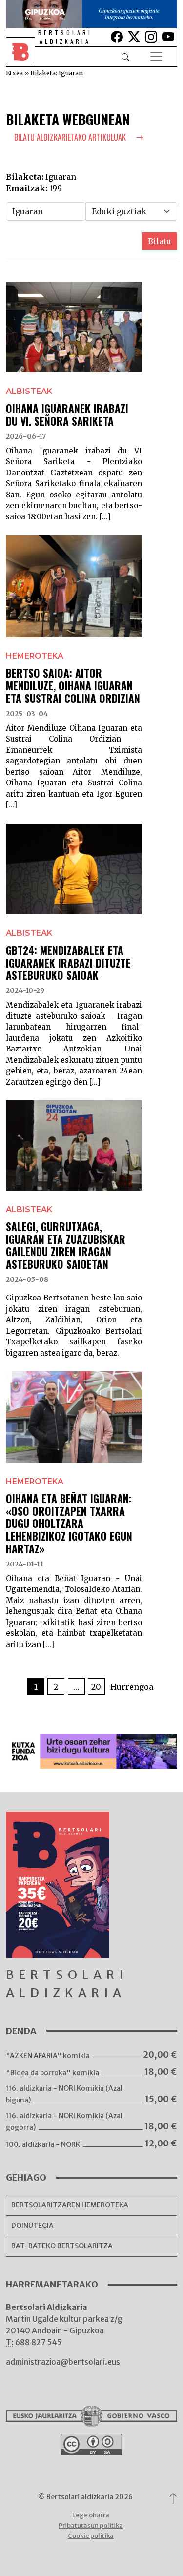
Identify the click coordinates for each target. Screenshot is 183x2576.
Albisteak (29, 391)
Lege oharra (91, 2515)
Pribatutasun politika (91, 2525)
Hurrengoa (132, 1687)
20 (96, 1687)
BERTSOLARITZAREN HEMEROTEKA (70, 2205)
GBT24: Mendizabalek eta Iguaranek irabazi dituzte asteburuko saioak (68, 963)
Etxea (14, 73)
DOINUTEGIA (32, 2226)
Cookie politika (91, 2536)
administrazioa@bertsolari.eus (63, 2362)
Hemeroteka (35, 656)
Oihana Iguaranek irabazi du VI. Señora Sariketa (67, 414)
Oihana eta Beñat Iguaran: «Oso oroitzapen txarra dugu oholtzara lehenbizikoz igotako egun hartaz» (69, 1523)
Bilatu (160, 241)
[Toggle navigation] (156, 57)
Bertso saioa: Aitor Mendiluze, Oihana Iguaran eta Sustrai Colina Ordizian (73, 685)
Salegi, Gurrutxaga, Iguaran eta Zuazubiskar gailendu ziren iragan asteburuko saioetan (66, 1245)
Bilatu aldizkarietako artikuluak (71, 137)
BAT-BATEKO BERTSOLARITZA (62, 2246)
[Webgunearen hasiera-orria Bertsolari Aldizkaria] (27, 57)
